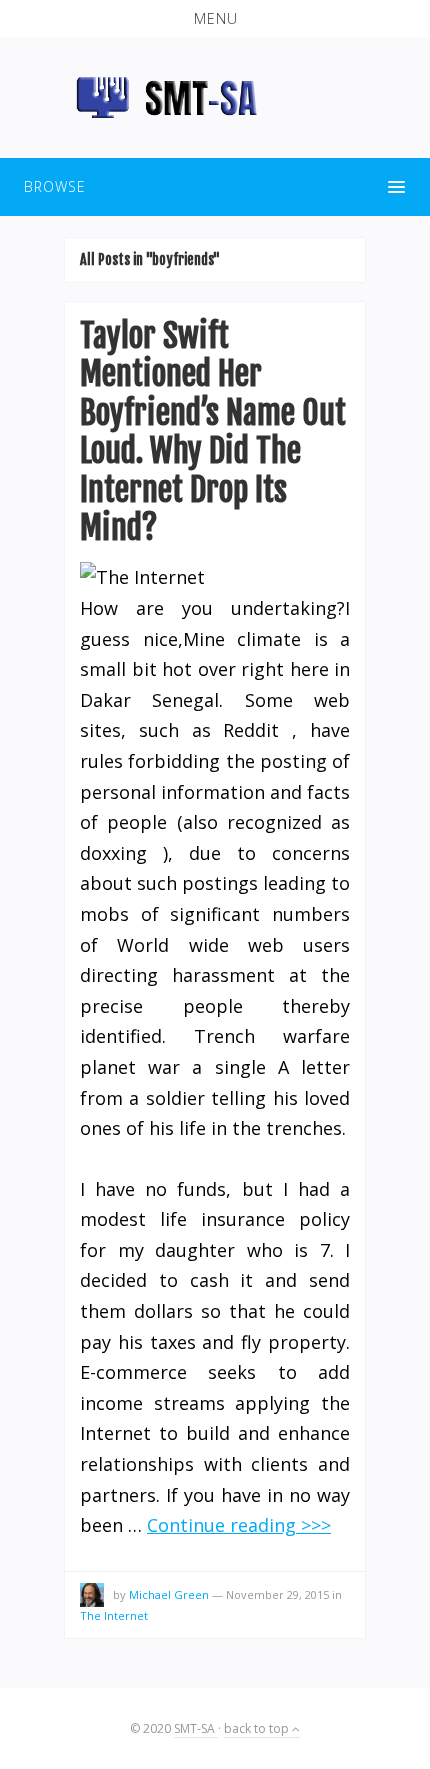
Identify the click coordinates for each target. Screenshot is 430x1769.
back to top (258, 1728)
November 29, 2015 (277, 1594)
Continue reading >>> (239, 1525)
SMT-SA (196, 1728)
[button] (215, 19)
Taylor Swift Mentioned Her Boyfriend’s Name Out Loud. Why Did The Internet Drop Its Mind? (213, 432)
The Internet (114, 1615)
